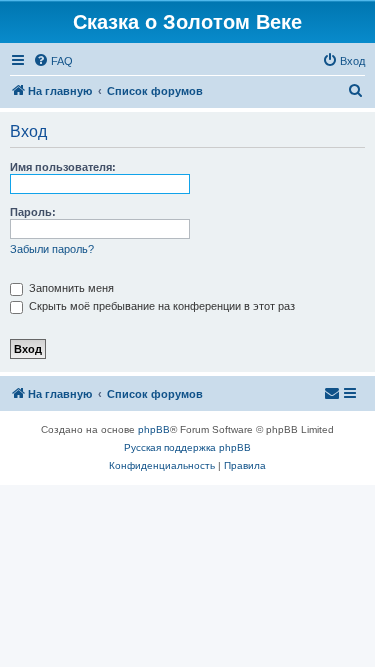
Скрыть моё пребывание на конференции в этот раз (160, 306)
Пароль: (33, 212)
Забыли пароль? (52, 249)
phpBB (154, 429)
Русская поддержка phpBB (187, 447)
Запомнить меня (70, 288)
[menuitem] (53, 61)
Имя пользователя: (63, 167)
